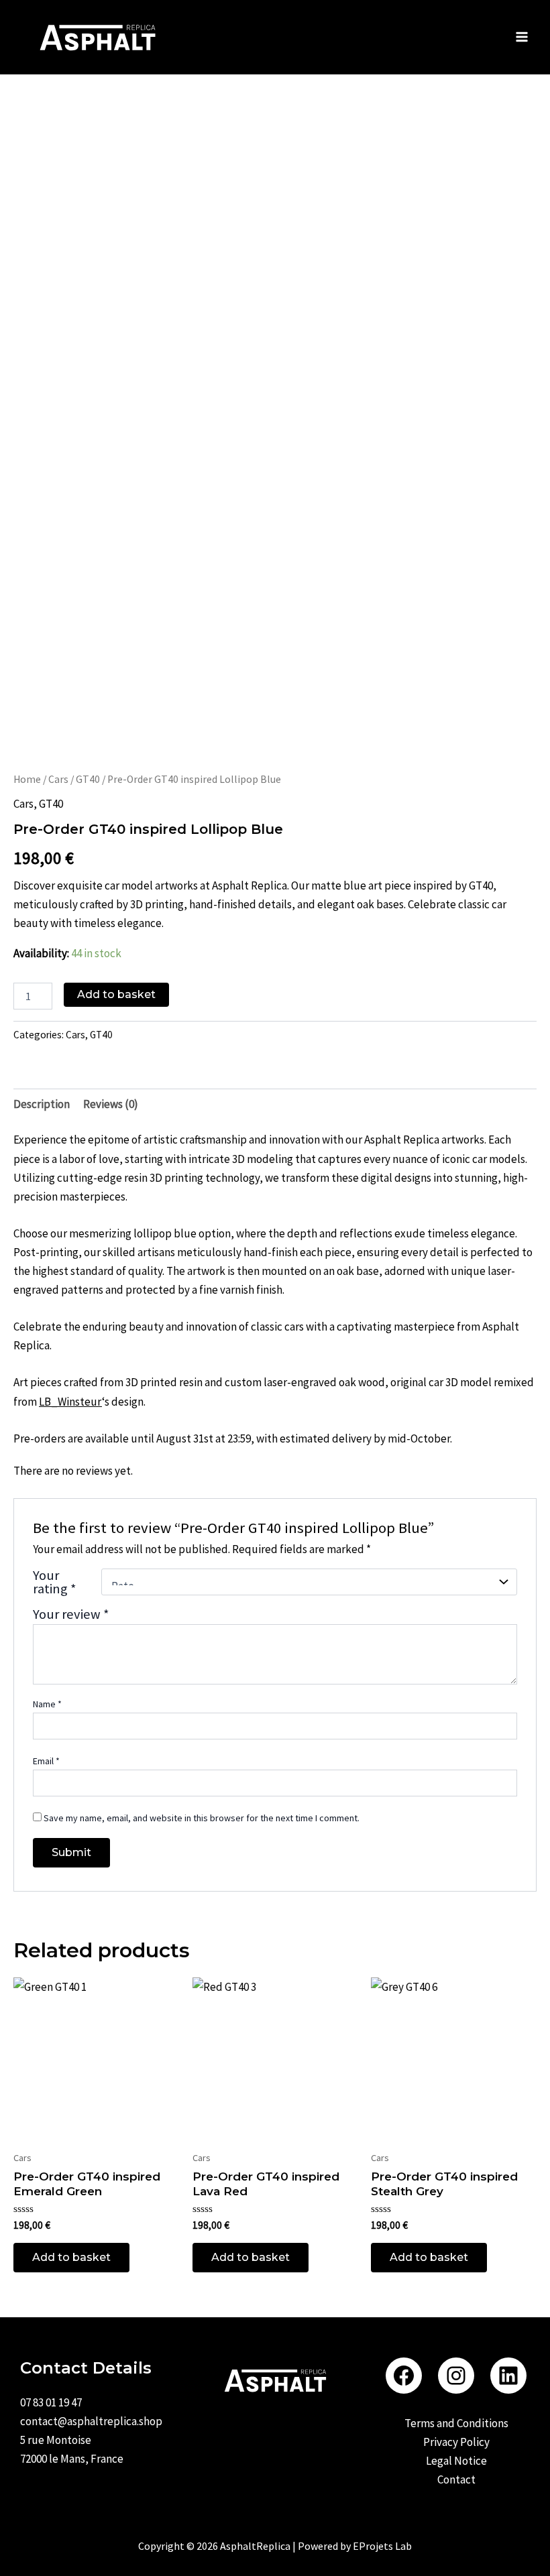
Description (42, 1104)
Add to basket (116, 994)
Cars (58, 779)
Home (27, 779)
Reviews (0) (111, 1104)
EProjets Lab (382, 2546)
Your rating (55, 1582)
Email (46, 1761)
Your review (71, 1614)
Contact (456, 2479)
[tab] (42, 1104)
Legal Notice (456, 2461)
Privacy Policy (456, 2442)
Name (47, 1704)
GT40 (88, 779)
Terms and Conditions (456, 2423)
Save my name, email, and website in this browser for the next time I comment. (202, 1818)
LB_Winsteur (70, 1402)
